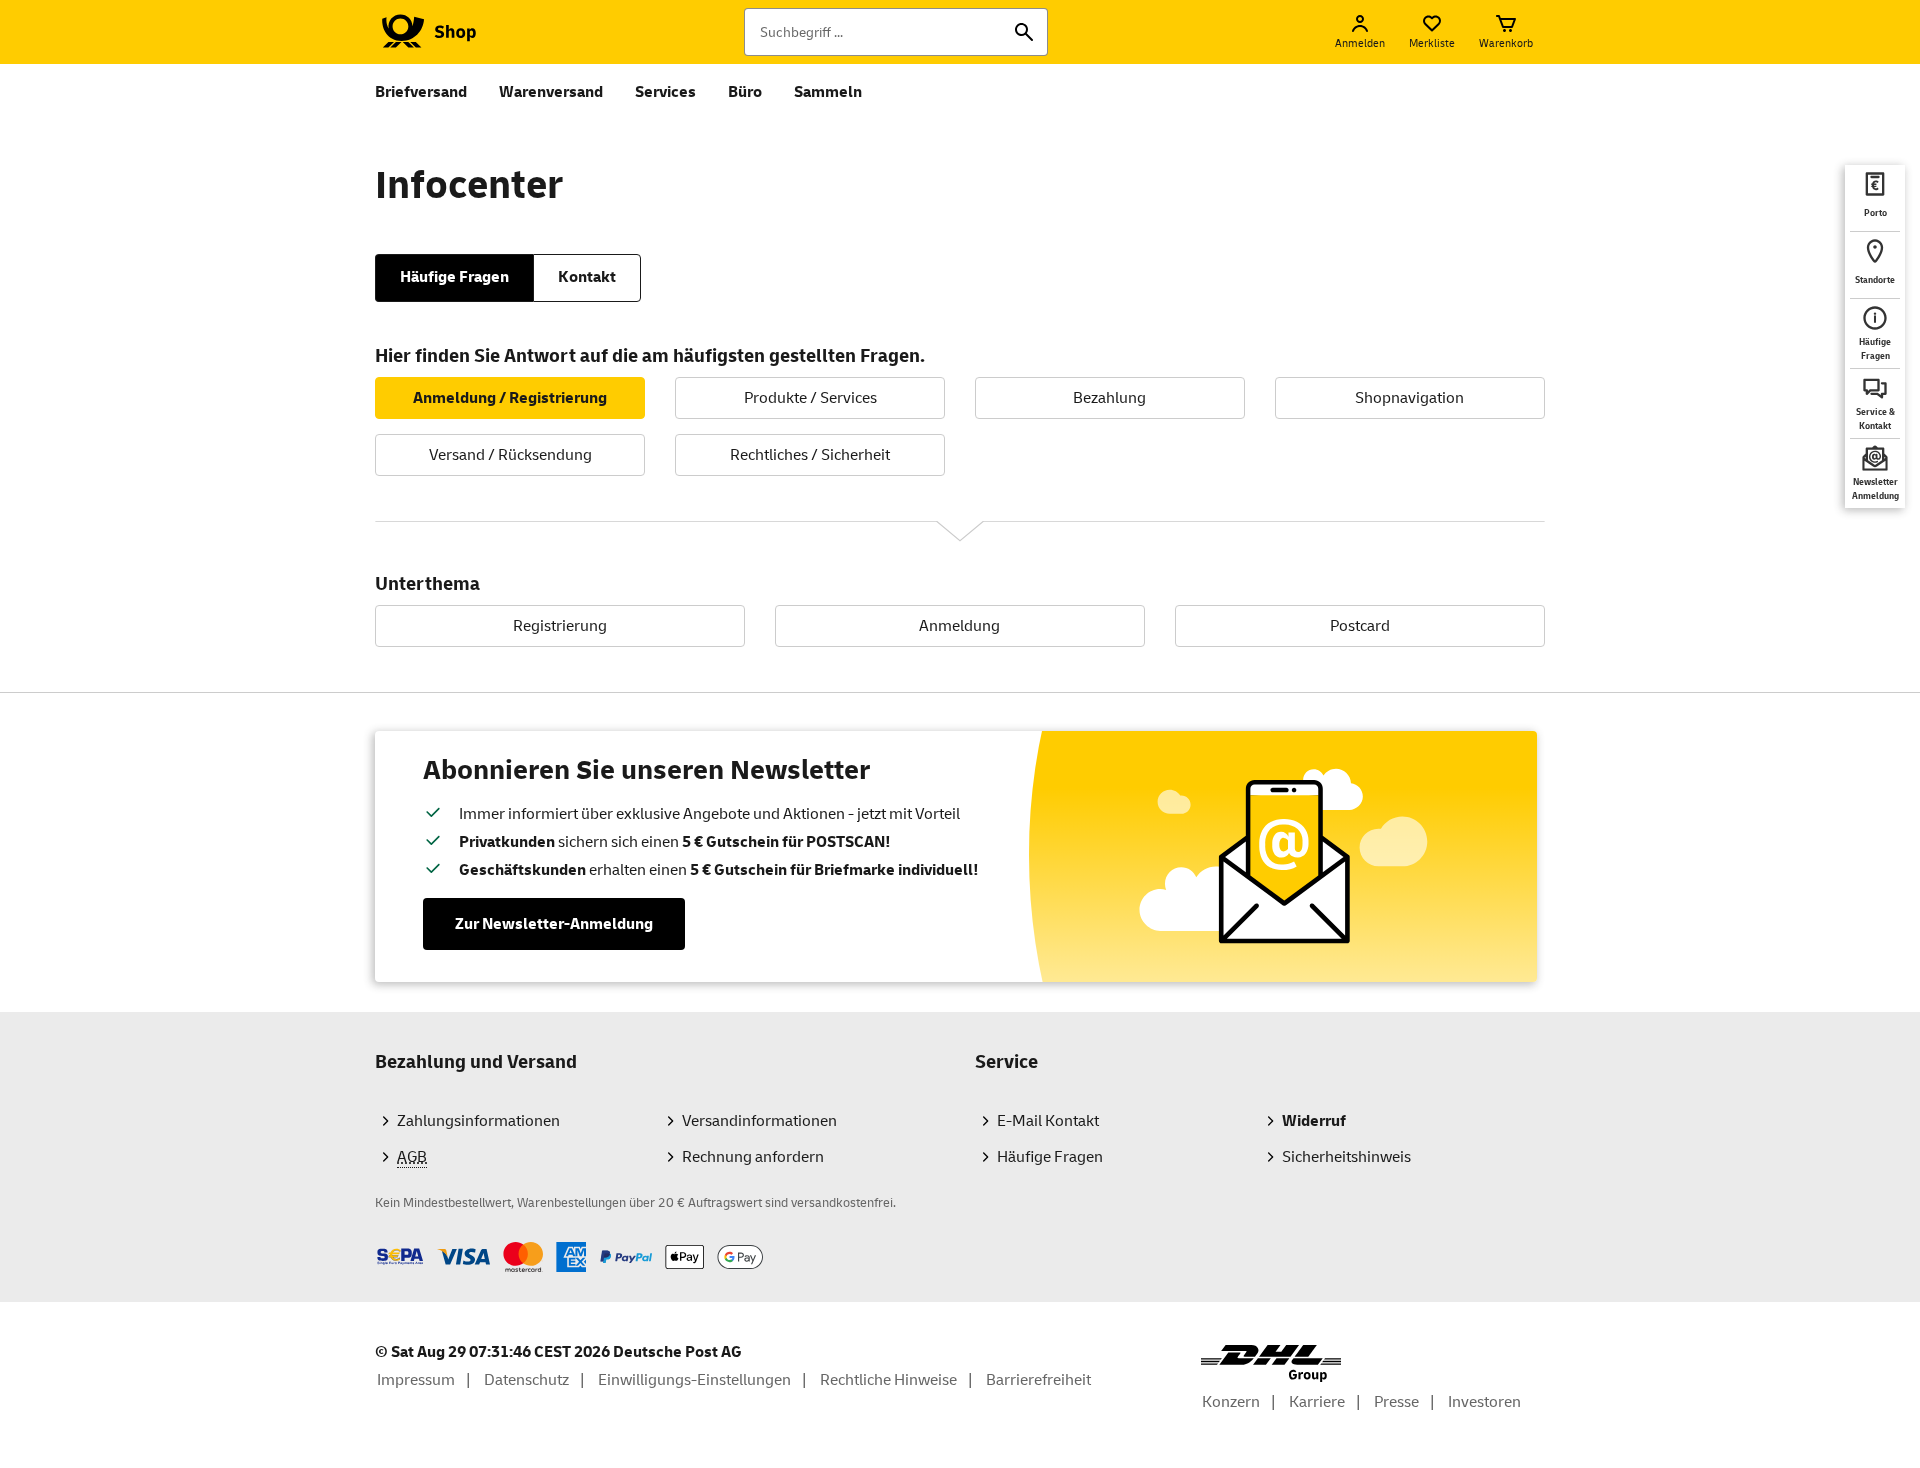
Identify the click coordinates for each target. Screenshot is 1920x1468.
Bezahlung (1109, 398)
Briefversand (421, 92)
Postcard (1360, 626)
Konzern (1231, 1402)
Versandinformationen (759, 1121)
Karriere (1317, 1402)
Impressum (416, 1380)
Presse (1396, 1402)
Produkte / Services (810, 398)
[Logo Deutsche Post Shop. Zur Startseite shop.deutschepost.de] (425, 32)
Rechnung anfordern (753, 1157)
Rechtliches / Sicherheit (810, 455)
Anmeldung (959, 626)
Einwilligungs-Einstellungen (694, 1380)
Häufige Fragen (454, 277)
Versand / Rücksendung (510, 455)
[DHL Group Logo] (1271, 1363)
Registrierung (560, 626)
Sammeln (828, 92)
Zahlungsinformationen (478, 1121)
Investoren (1484, 1402)
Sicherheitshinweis (1346, 1157)
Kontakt (587, 277)
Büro (745, 92)
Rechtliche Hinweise (888, 1380)
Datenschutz (526, 1380)
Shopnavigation (1409, 398)
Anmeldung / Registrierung (510, 398)
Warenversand (551, 92)
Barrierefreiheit (1038, 1380)
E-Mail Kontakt (1048, 1121)
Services (665, 92)
